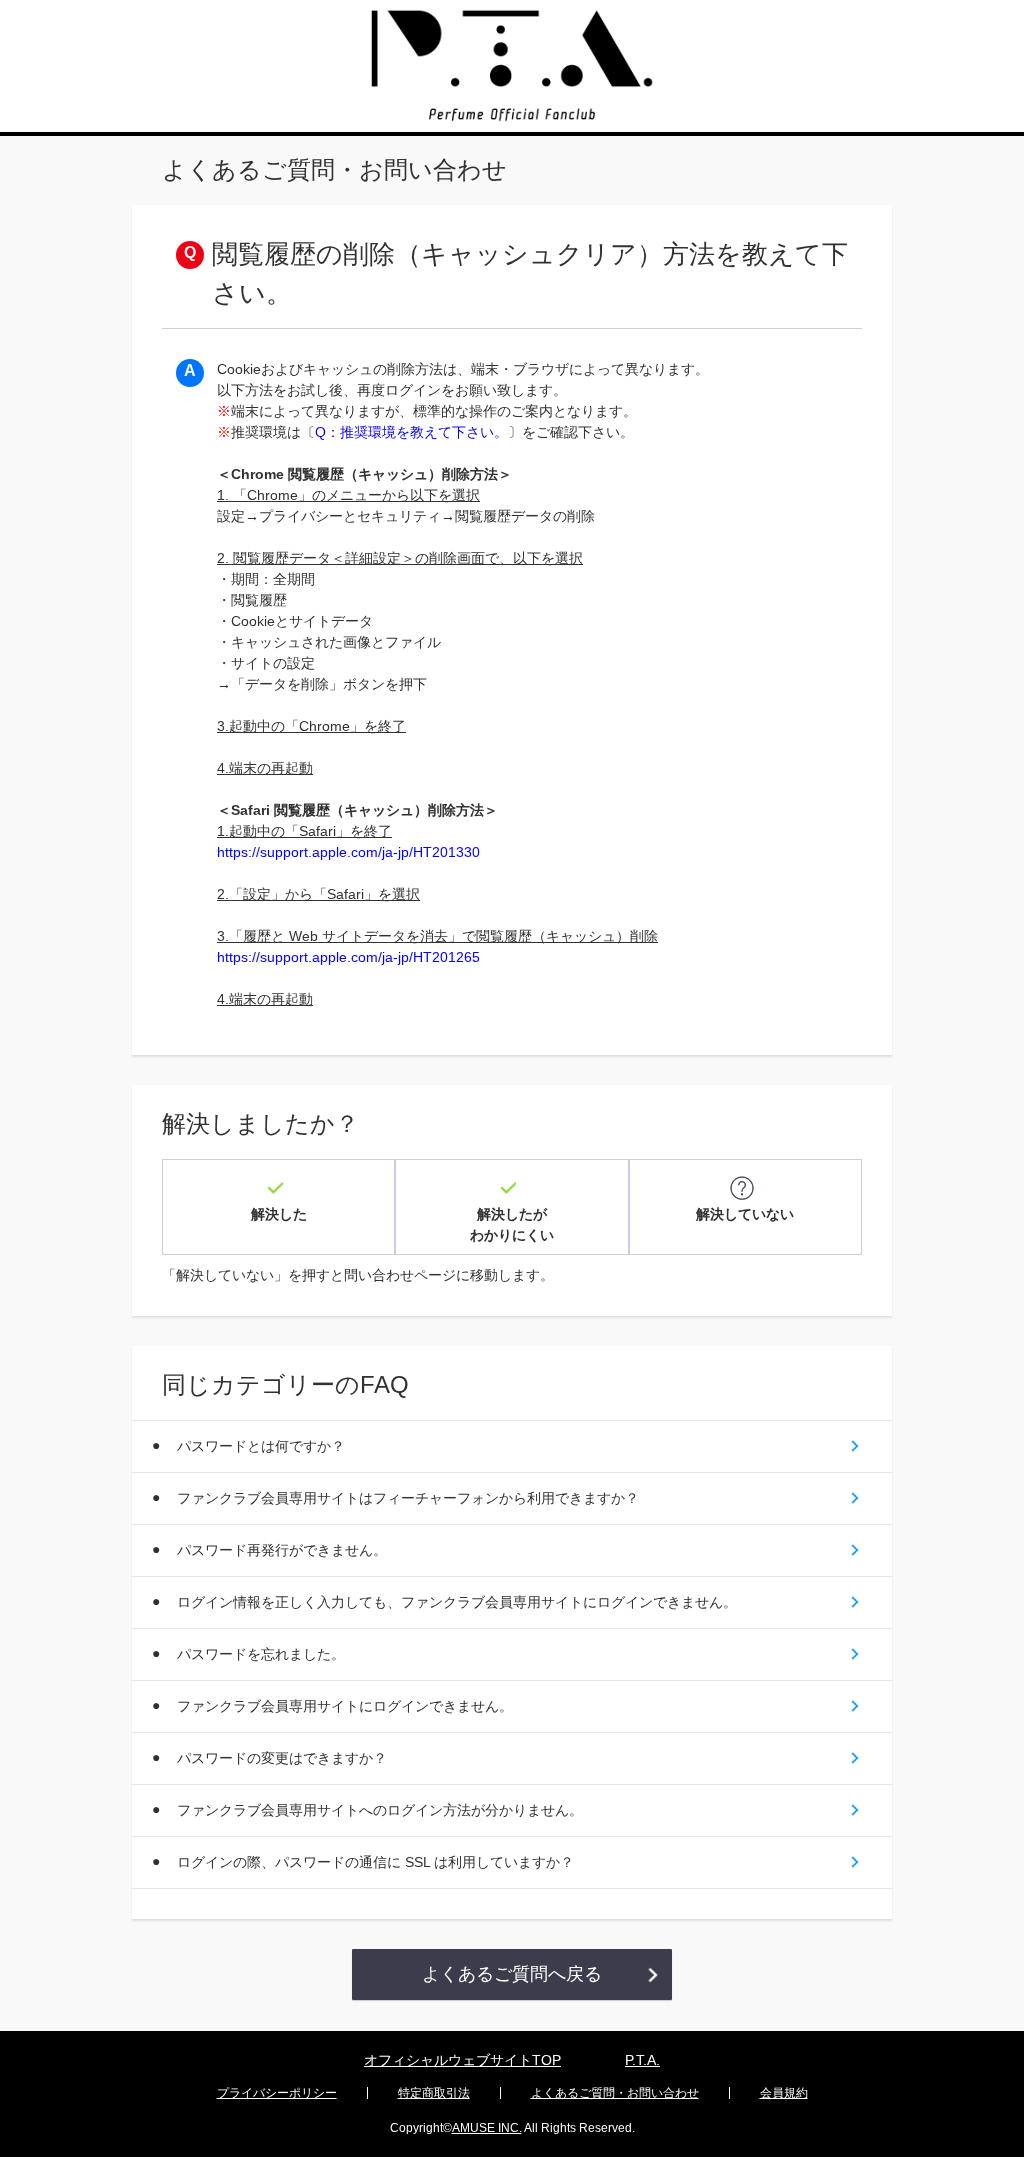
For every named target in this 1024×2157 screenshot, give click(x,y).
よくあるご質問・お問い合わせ (615, 2093)
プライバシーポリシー (277, 2093)
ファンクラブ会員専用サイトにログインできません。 (345, 1706)
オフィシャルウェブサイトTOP (462, 2060)
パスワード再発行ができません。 (282, 1550)
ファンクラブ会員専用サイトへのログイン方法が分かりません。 (380, 1810)
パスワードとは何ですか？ (261, 1446)
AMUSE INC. (487, 2128)
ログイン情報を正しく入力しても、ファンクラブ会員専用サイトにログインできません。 (457, 1602)
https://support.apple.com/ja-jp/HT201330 (348, 852)
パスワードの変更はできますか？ (282, 1758)
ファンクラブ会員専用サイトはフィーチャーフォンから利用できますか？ (408, 1498)
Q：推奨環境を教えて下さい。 (411, 432)
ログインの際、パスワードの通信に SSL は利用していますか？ (375, 1862)
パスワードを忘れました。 (261, 1654)
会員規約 (784, 2093)
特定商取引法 (434, 2093)
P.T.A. (642, 2060)
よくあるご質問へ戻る (512, 1974)
